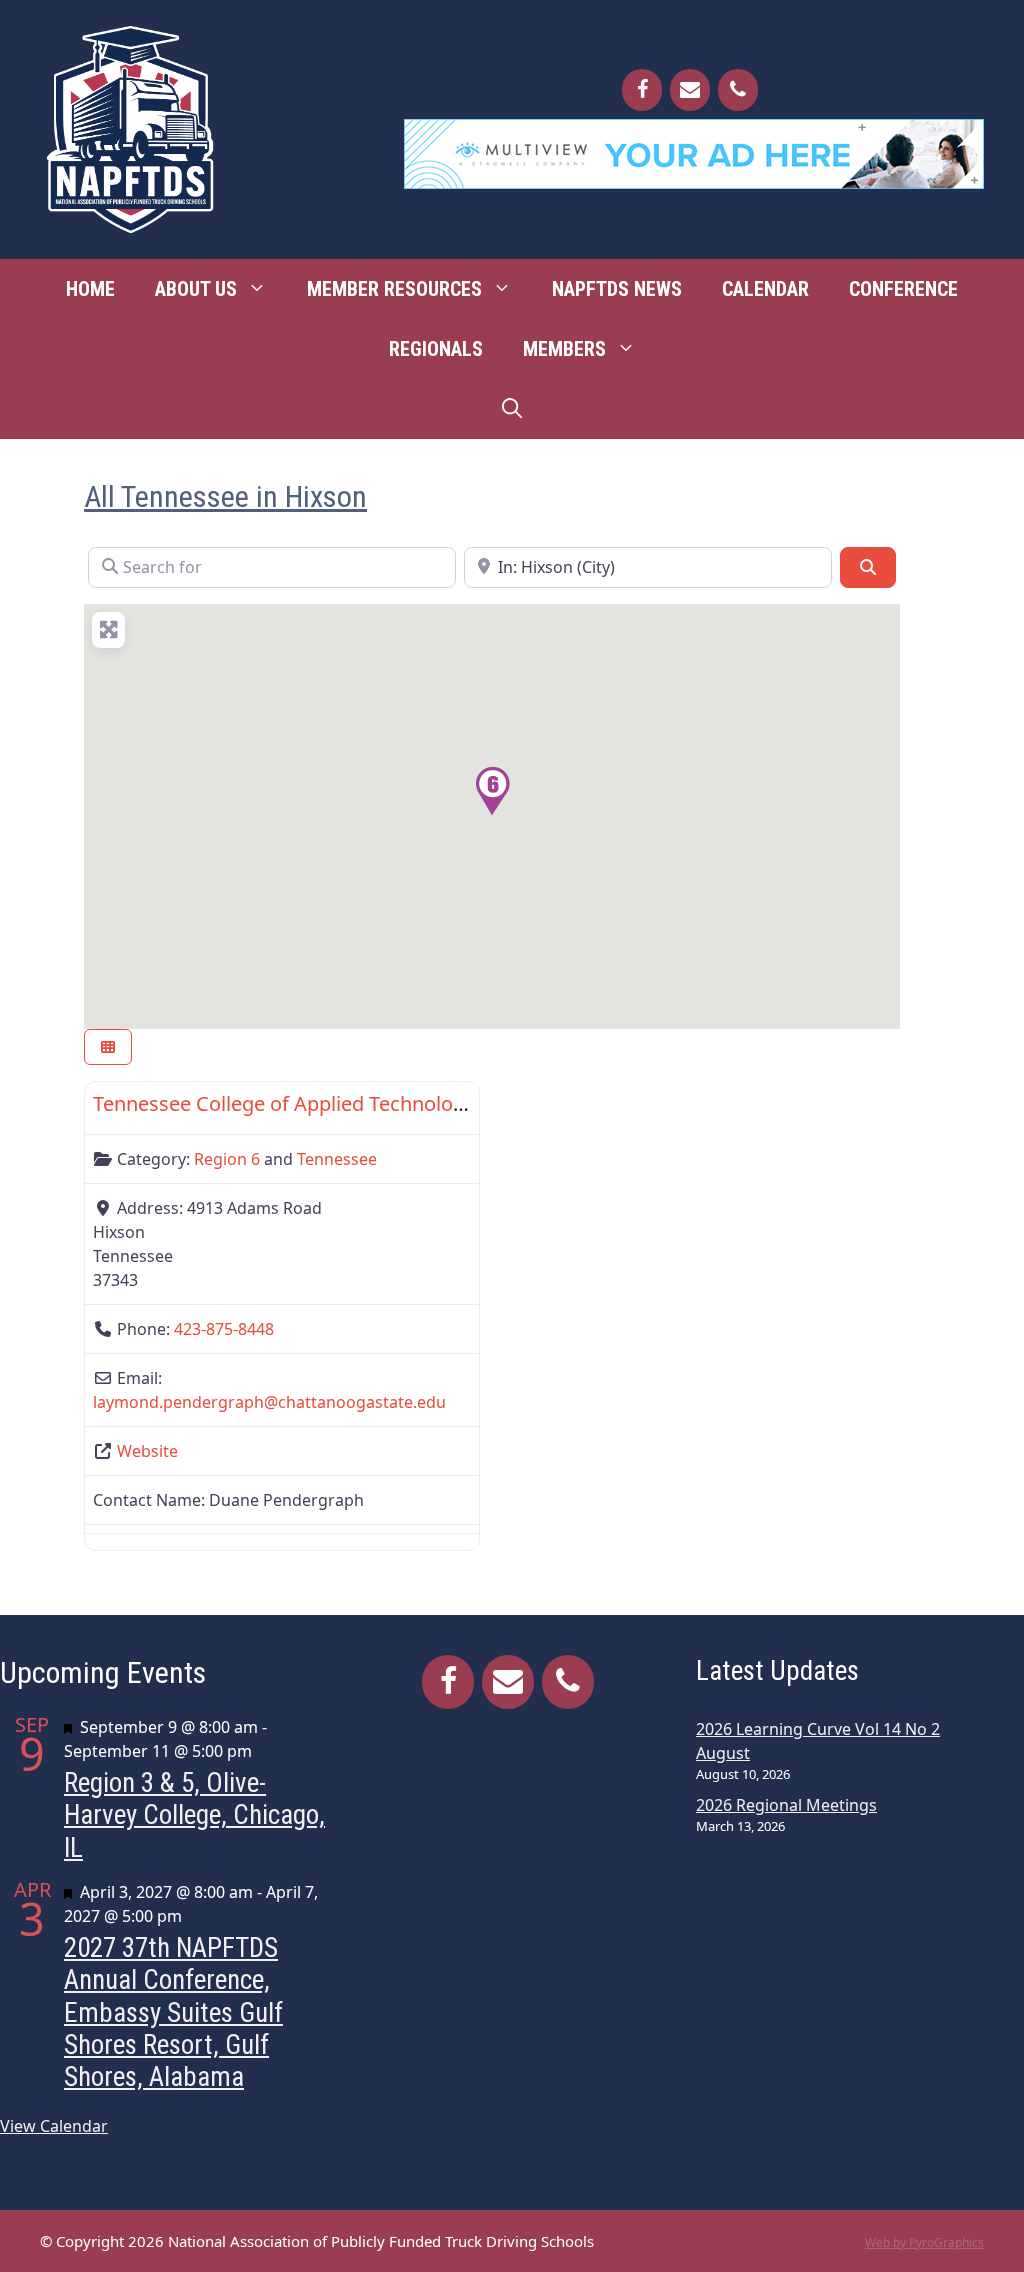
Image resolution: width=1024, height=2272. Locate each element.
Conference (903, 289)
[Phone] (738, 90)
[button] (492, 791)
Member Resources (394, 289)
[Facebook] (642, 90)
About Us (196, 289)
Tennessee (337, 1159)
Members (564, 349)
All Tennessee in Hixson (225, 496)
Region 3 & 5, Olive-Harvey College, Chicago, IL (194, 1815)
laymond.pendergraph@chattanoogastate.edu (269, 1402)
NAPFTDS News (617, 289)
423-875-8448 (224, 1329)
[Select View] (108, 1047)
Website (147, 1451)
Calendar (765, 289)
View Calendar (54, 2126)
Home (90, 289)
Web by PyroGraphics (924, 2242)
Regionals (436, 349)
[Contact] (690, 90)
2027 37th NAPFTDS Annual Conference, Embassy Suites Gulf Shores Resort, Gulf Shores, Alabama (173, 2012)
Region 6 (227, 1159)
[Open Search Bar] (512, 409)
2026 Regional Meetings (786, 1805)
